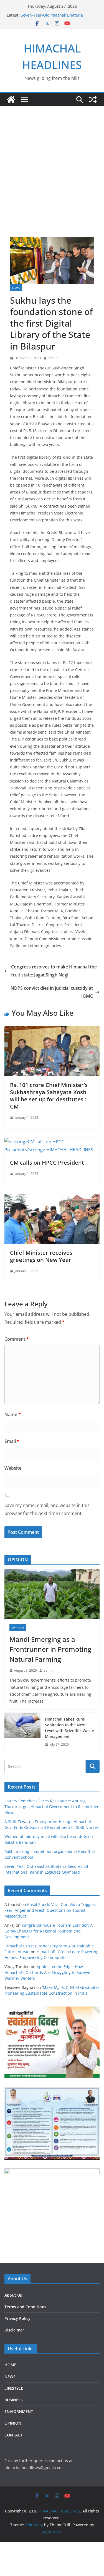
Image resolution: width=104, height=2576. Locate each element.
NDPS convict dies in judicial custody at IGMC (52, 992)
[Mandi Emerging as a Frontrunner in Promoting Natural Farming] (52, 1594)
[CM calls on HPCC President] (52, 1142)
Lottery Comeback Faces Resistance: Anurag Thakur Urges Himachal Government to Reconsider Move (52, 1807)
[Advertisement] (52, 161)
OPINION (18, 1627)
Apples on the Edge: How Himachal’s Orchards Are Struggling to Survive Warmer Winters (47, 1972)
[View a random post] (93, 99)
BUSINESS (14, 2400)
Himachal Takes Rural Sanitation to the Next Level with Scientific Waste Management (69, 1728)
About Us (13, 2295)
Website (13, 1468)
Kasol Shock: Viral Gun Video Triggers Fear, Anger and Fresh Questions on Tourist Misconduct (50, 1910)
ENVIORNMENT (19, 2411)
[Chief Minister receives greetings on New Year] (52, 1198)
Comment (17, 1339)
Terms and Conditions (25, 2307)
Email (12, 1441)
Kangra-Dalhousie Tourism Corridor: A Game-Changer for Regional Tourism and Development (49, 1931)
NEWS (16, 288)
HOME (10, 2365)
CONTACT (13, 2435)
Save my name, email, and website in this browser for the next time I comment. (47, 1509)
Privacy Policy (17, 2318)
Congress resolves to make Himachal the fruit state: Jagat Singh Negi (54, 971)
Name (13, 1414)
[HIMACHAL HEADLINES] (11, 99)
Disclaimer (14, 2330)
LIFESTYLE (14, 2388)
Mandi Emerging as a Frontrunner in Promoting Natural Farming (50, 1649)
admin (53, 358)
